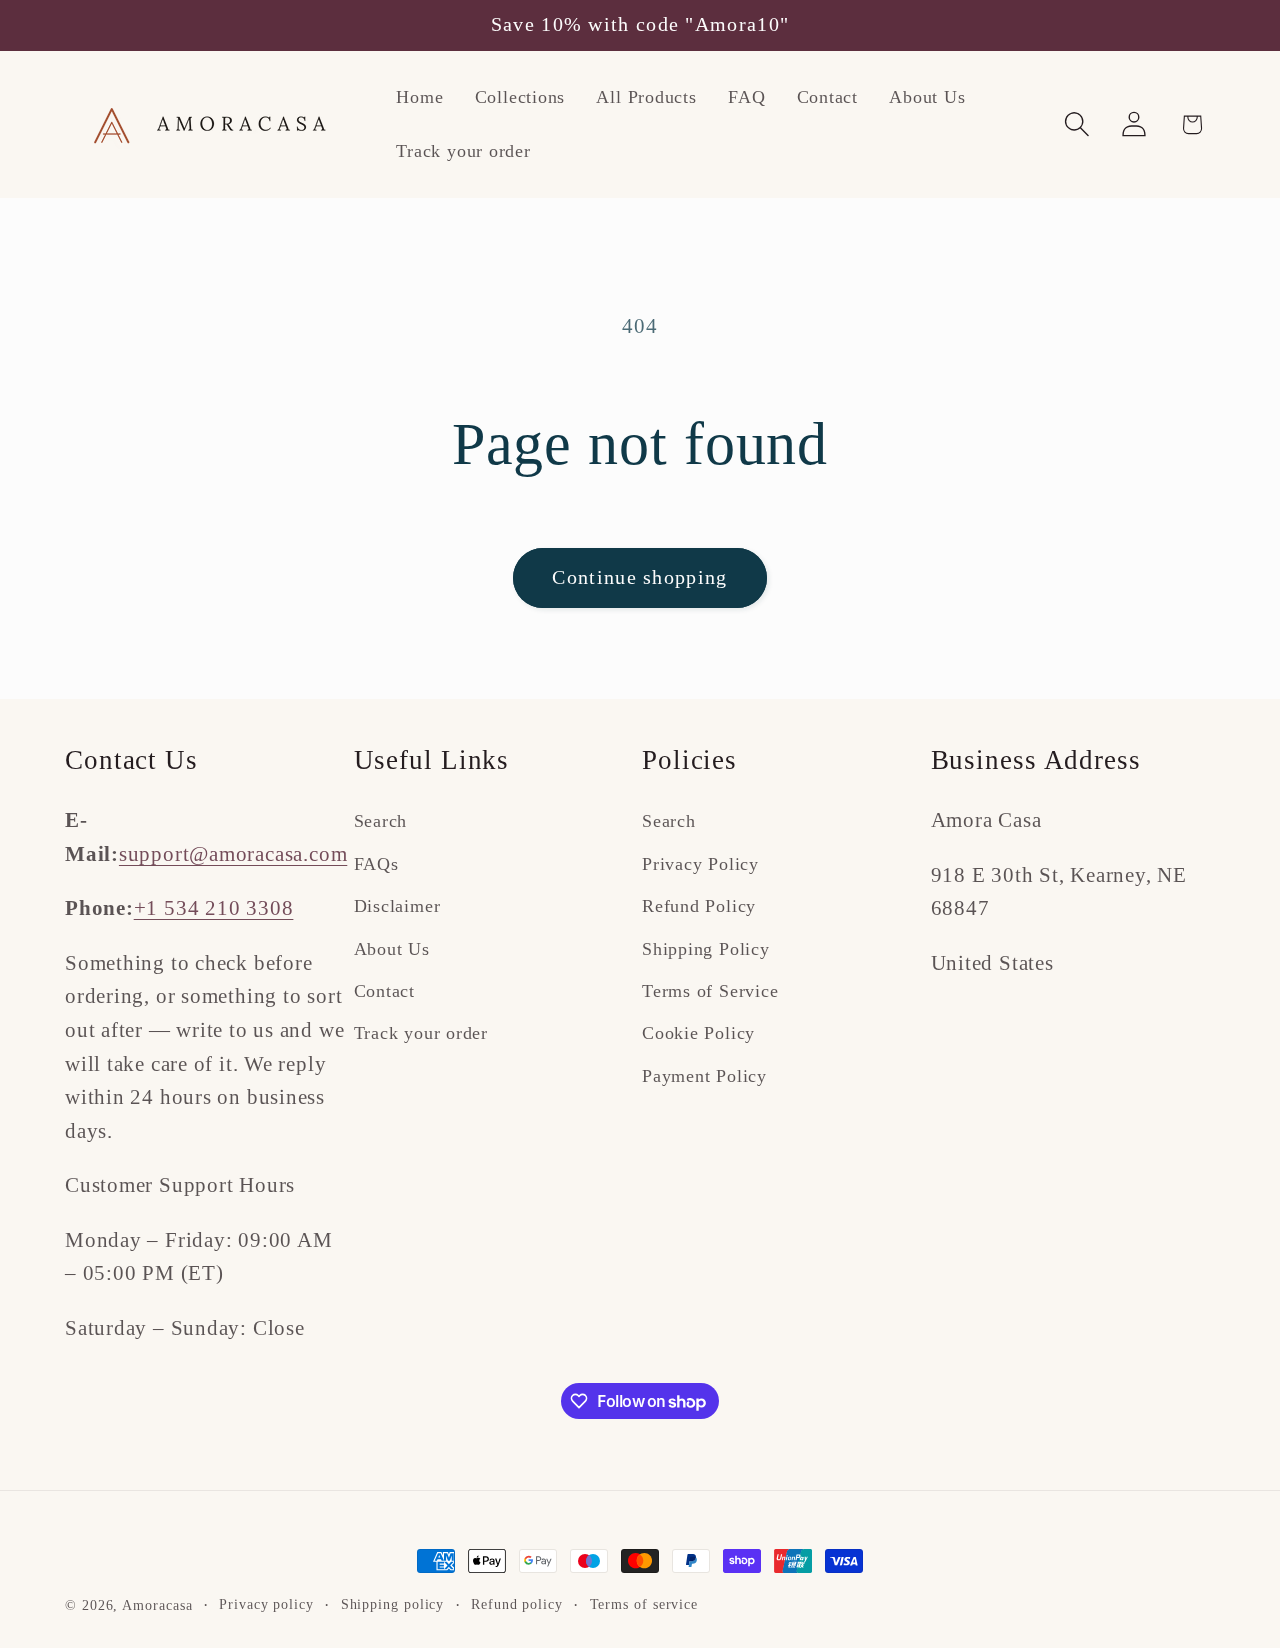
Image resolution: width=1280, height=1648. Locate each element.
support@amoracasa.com (233, 853)
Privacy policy (266, 1604)
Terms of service (644, 1604)
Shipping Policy (706, 949)
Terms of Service (710, 991)
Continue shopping (639, 577)
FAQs (376, 864)
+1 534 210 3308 (214, 907)
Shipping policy (393, 1604)
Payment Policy (704, 1076)
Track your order (421, 1033)
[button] (1077, 124)
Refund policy (517, 1604)
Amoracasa (157, 1605)
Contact (384, 991)
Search (381, 821)
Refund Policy (699, 906)
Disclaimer (397, 906)
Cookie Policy (698, 1033)
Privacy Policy (700, 864)
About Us (392, 949)
